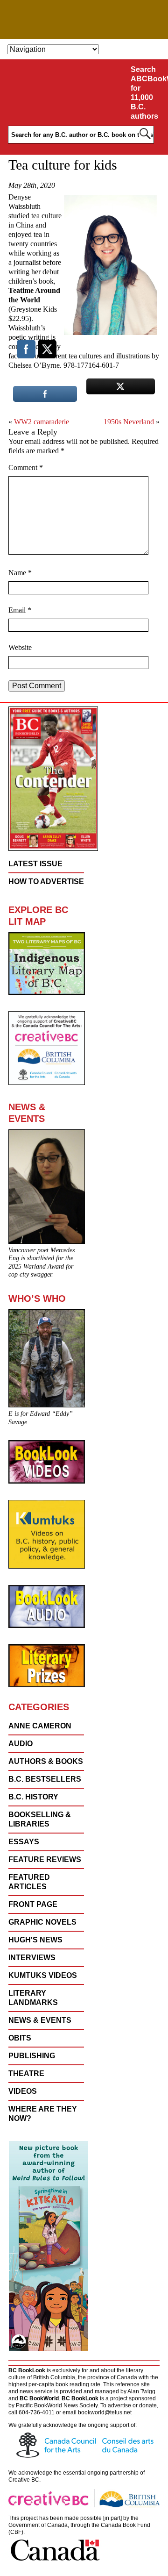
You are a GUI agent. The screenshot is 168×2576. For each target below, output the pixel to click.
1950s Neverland (129, 422)
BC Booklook (84, 20)
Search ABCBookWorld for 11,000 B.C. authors (148, 93)
